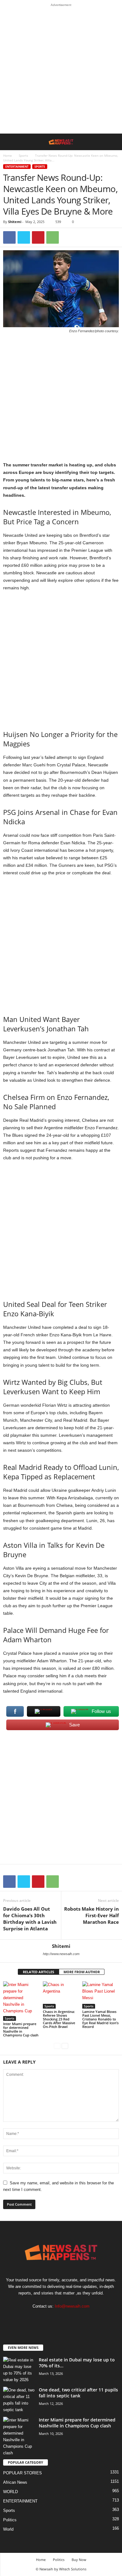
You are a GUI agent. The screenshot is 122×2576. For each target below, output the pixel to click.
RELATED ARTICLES (38, 1972)
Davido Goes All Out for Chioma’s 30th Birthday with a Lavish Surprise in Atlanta (30, 1919)
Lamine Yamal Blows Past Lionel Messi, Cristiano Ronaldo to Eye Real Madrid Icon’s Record (100, 2019)
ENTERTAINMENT (17, 167)
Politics (10, 2520)
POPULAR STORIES (23, 2473)
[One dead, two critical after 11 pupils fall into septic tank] (19, 2400)
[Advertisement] (61, 70)
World (8, 2529)
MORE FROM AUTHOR (82, 1972)
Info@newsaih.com (72, 2306)
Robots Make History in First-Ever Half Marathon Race (91, 1915)
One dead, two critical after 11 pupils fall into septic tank (78, 2393)
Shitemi (15, 222)
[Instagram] (55, 2318)
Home (8, 155)
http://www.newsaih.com (61, 1954)
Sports (23, 155)
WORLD (10, 2492)
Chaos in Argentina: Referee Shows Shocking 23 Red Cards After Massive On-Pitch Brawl (59, 2019)
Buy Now (79, 2560)
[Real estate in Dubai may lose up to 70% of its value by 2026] (19, 2370)
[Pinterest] (38, 237)
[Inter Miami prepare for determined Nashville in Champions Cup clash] (21, 2001)
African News (15, 2482)
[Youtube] (80, 2318)
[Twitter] (24, 237)
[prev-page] (57, 2046)
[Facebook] (9, 237)
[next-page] (65, 2046)
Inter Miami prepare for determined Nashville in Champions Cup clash (21, 2029)
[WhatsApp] (53, 237)
